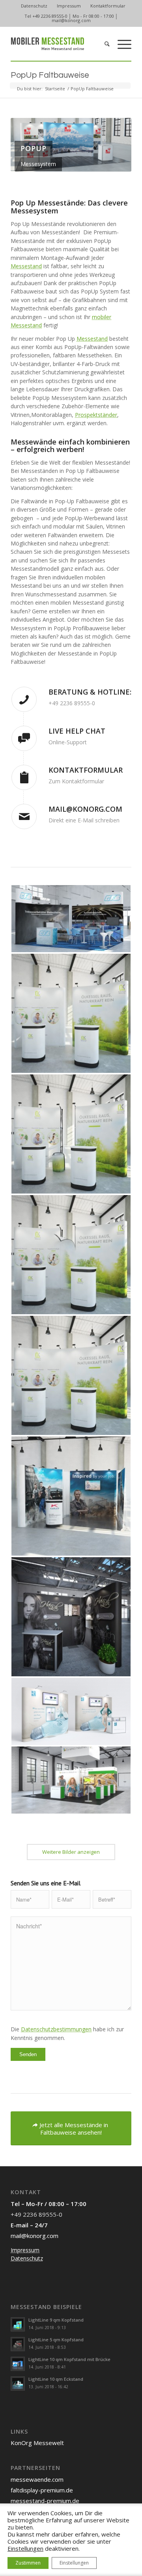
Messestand (26, 266)
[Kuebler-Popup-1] (71, 1496)
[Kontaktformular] (24, 777)
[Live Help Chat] (24, 738)
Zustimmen (28, 2563)
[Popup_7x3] (71, 1780)
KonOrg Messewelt (37, 2443)
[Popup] (71, 1711)
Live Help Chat (77, 731)
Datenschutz (34, 6)
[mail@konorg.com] (24, 816)
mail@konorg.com (71, 20)
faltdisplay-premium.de (42, 2490)
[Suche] (103, 44)
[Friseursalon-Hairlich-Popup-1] (71, 1617)
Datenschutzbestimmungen (56, 2029)
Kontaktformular (108, 6)
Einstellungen (25, 2548)
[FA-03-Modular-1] (71, 1375)
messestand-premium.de (45, 2501)
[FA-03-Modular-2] (71, 1255)
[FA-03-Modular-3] (71, 1134)
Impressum (69, 6)
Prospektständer (96, 415)
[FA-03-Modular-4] (71, 1013)
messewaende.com (37, 2479)
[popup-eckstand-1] (71, 919)
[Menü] (121, 44)
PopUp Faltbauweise (50, 75)
